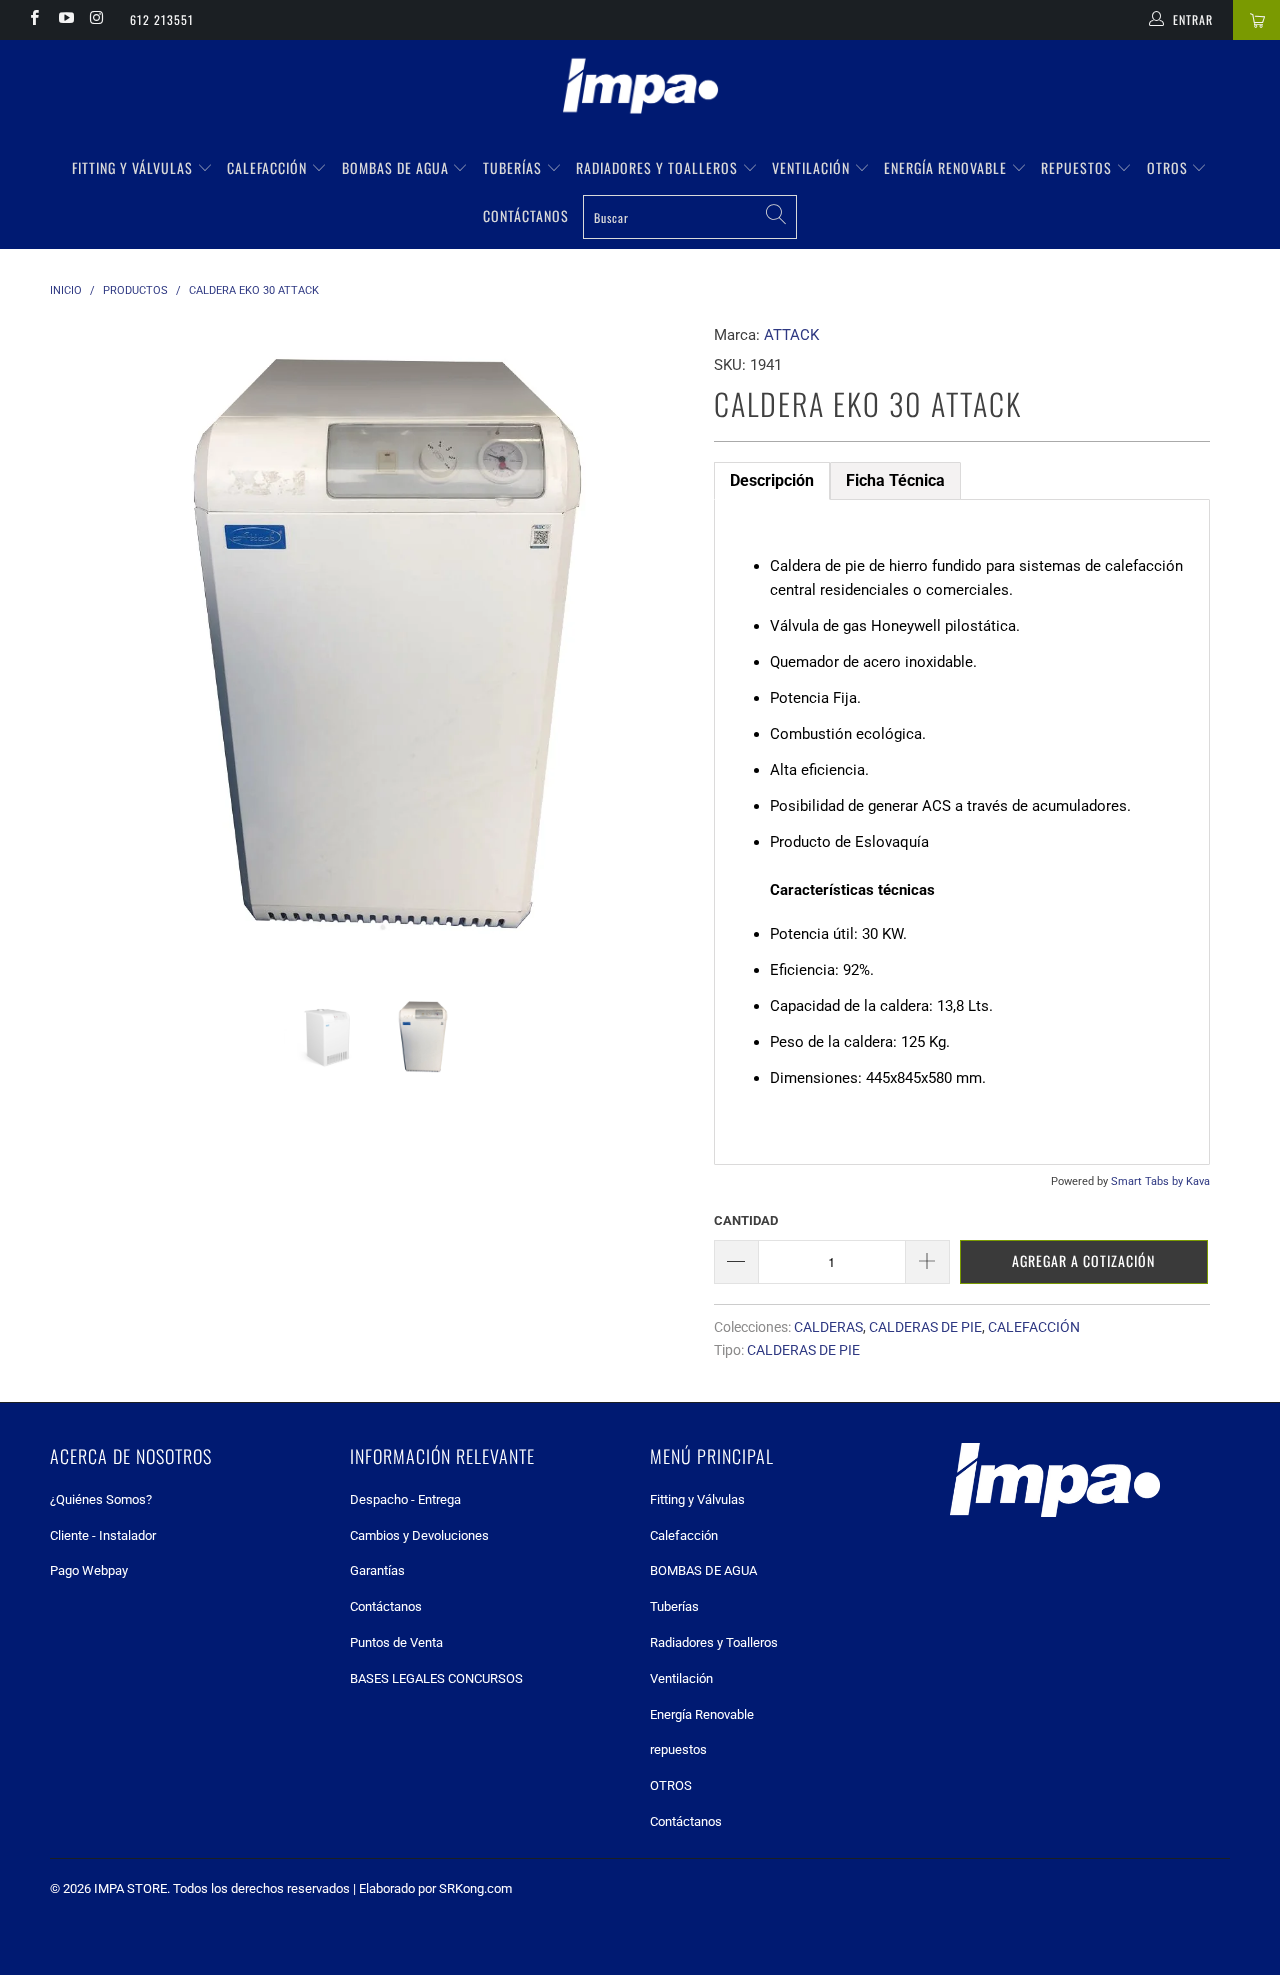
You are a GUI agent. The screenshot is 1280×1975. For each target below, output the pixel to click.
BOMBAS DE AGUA (397, 167)
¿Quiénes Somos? (101, 1499)
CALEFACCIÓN (1034, 1327)
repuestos (1078, 167)
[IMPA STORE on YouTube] (64, 20)
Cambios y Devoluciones (419, 1535)
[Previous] (84, 645)
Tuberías (514, 167)
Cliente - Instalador (103, 1535)
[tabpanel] (962, 832)
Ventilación (813, 167)
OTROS (1169, 167)
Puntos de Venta (396, 1642)
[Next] (659, 645)
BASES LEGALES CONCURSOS (436, 1678)
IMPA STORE (130, 1888)
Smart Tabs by (1148, 1181)
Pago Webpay (89, 1570)
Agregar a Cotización (1083, 1260)
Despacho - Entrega (405, 1499)
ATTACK (791, 335)
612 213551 (162, 19)
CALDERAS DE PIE (925, 1327)
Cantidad (746, 1220)
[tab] (772, 481)
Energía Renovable (947, 167)
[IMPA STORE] (640, 88)
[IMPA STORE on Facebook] (33, 20)
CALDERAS (828, 1327)
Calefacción (269, 167)
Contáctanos (526, 215)
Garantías (377, 1570)
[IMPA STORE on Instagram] (96, 20)
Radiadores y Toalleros (659, 167)
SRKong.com (475, 1888)
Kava (1198, 1181)
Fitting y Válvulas (134, 167)
